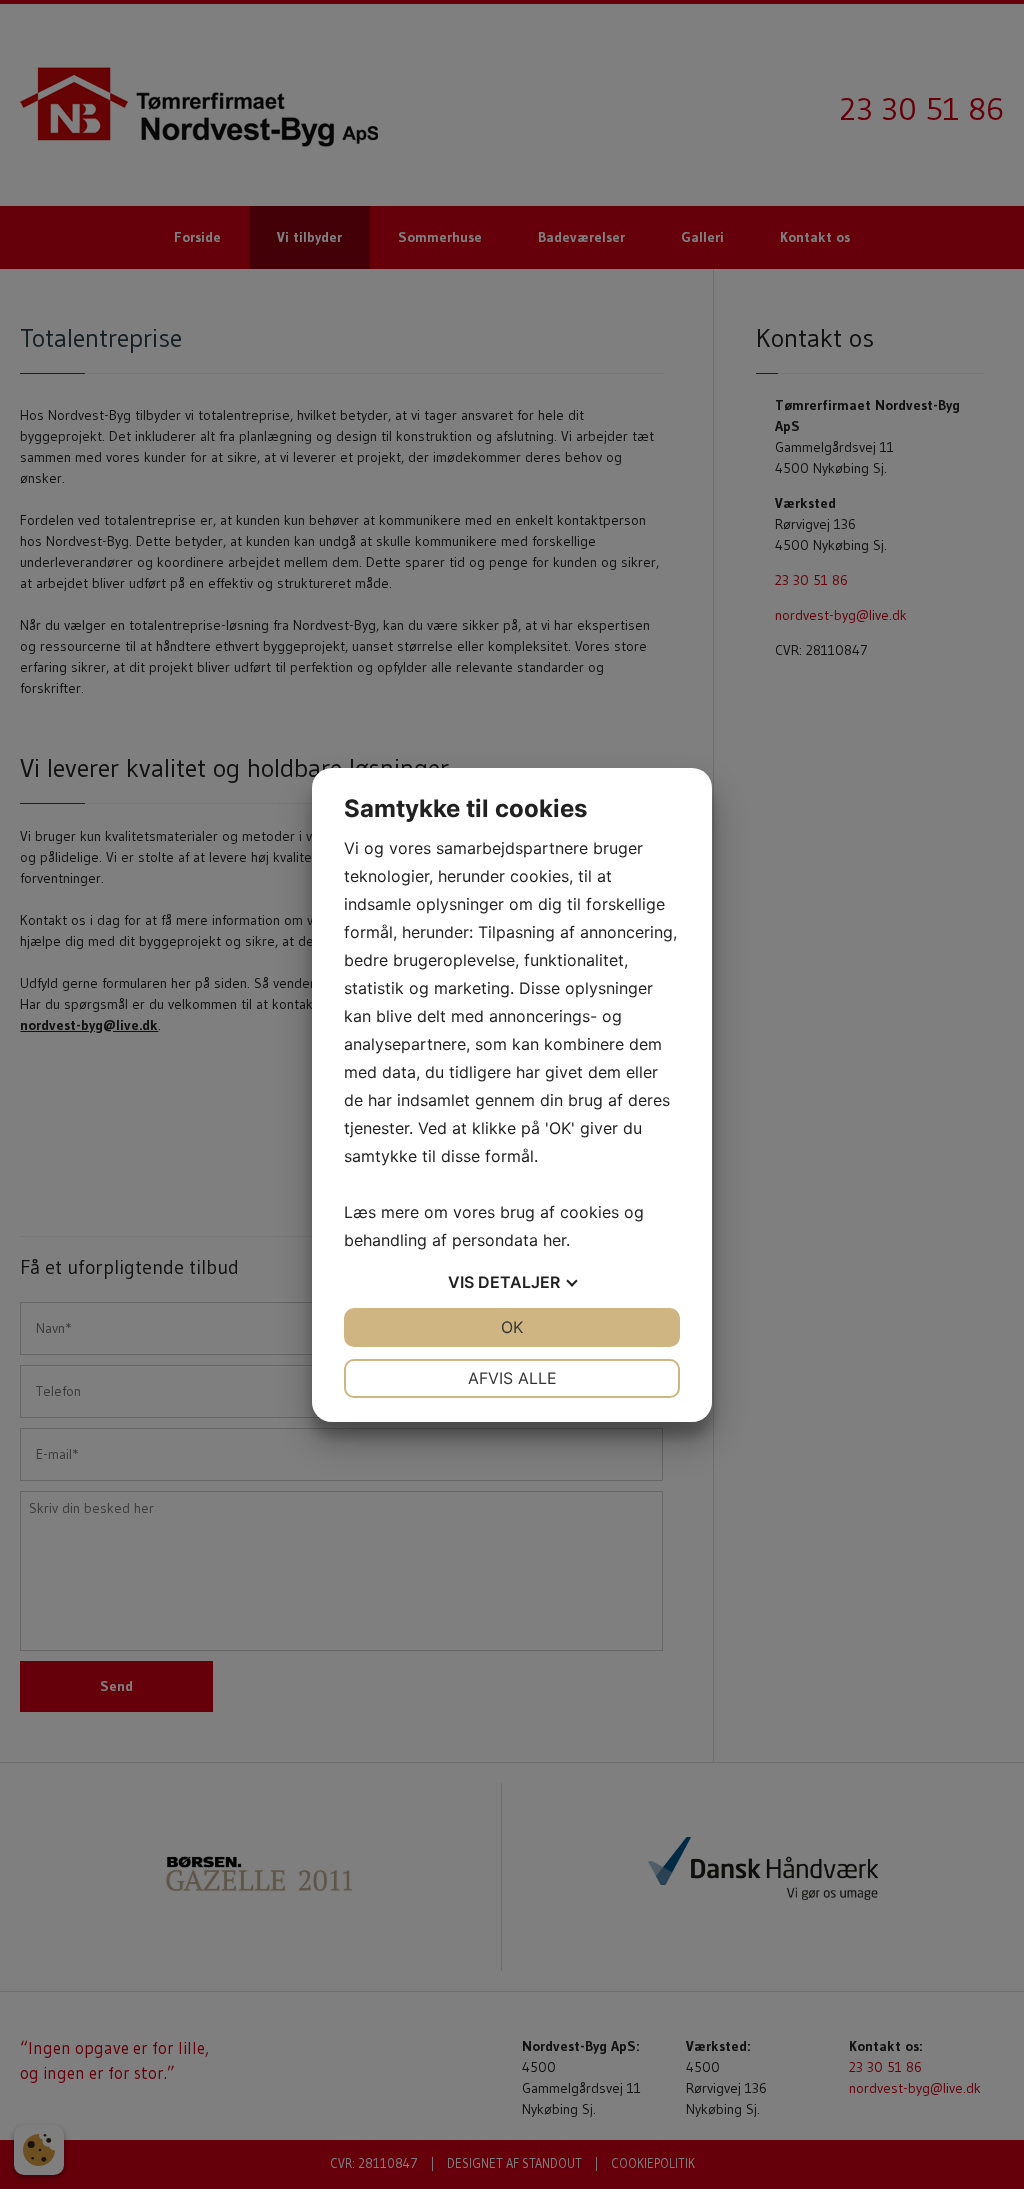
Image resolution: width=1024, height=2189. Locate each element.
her (554, 1240)
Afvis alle (512, 1378)
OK (512, 1327)
